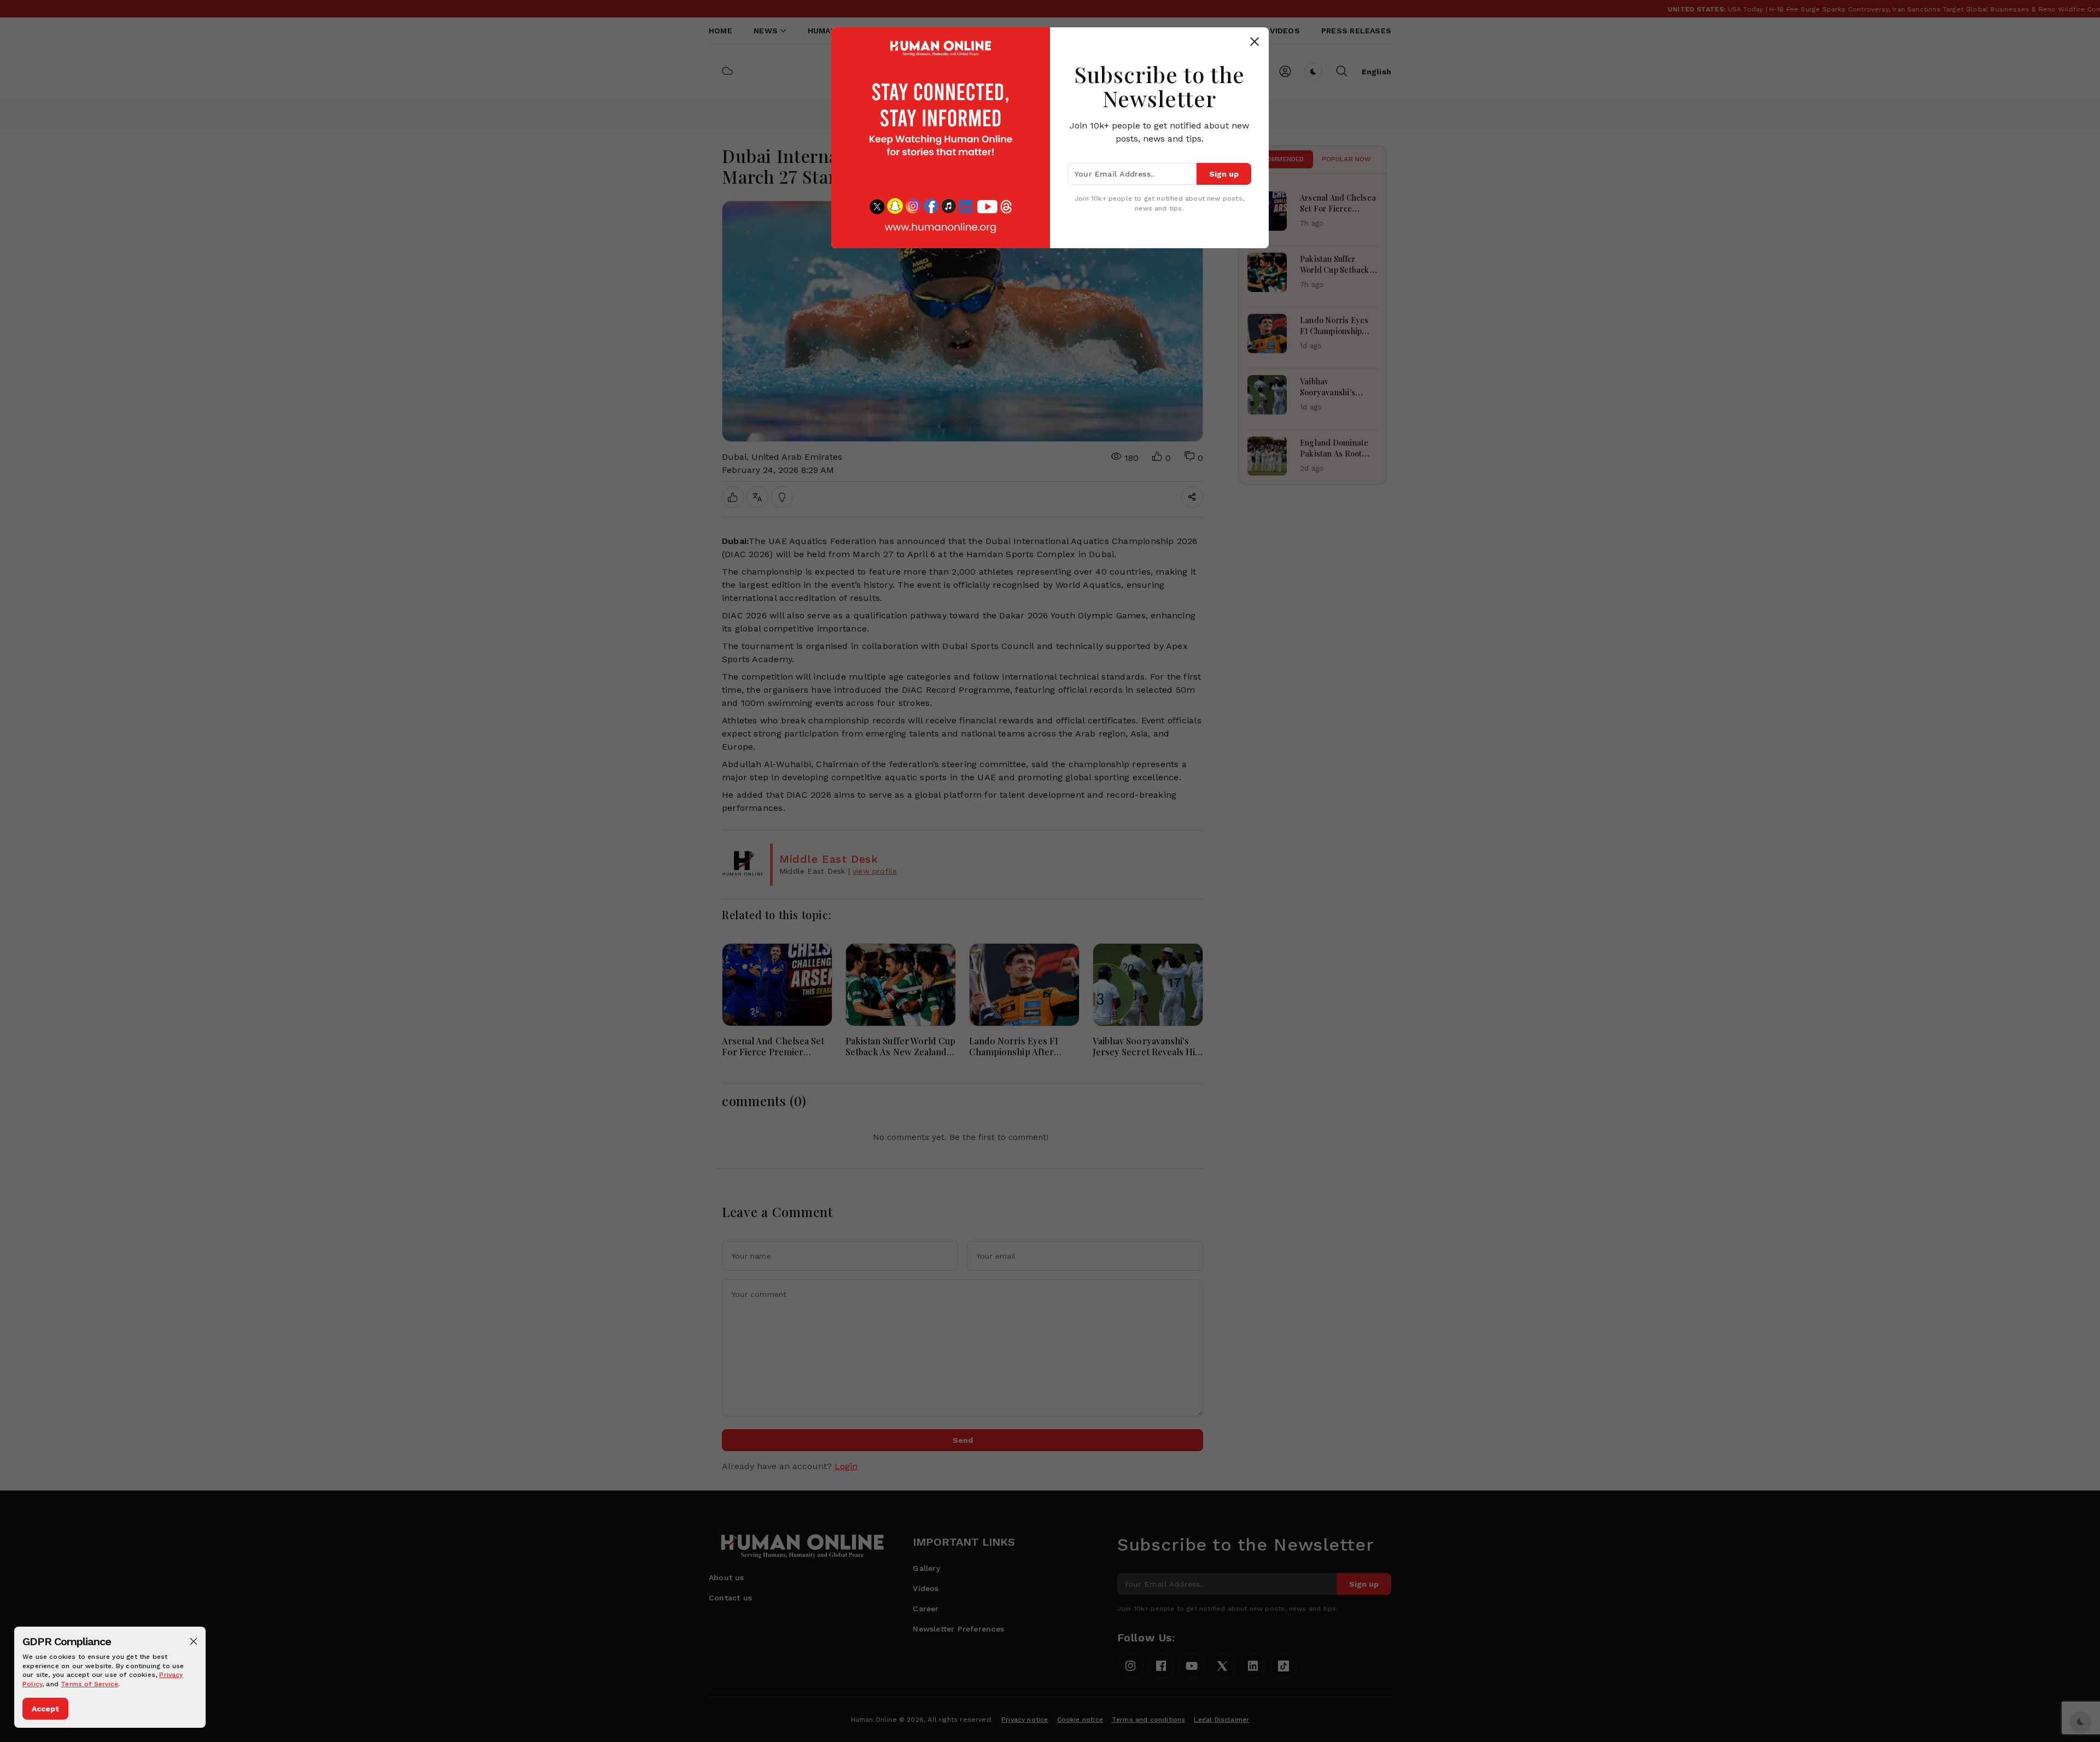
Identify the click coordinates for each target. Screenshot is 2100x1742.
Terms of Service (89, 1684)
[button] (194, 1641)
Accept (45, 1709)
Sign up (1224, 174)
